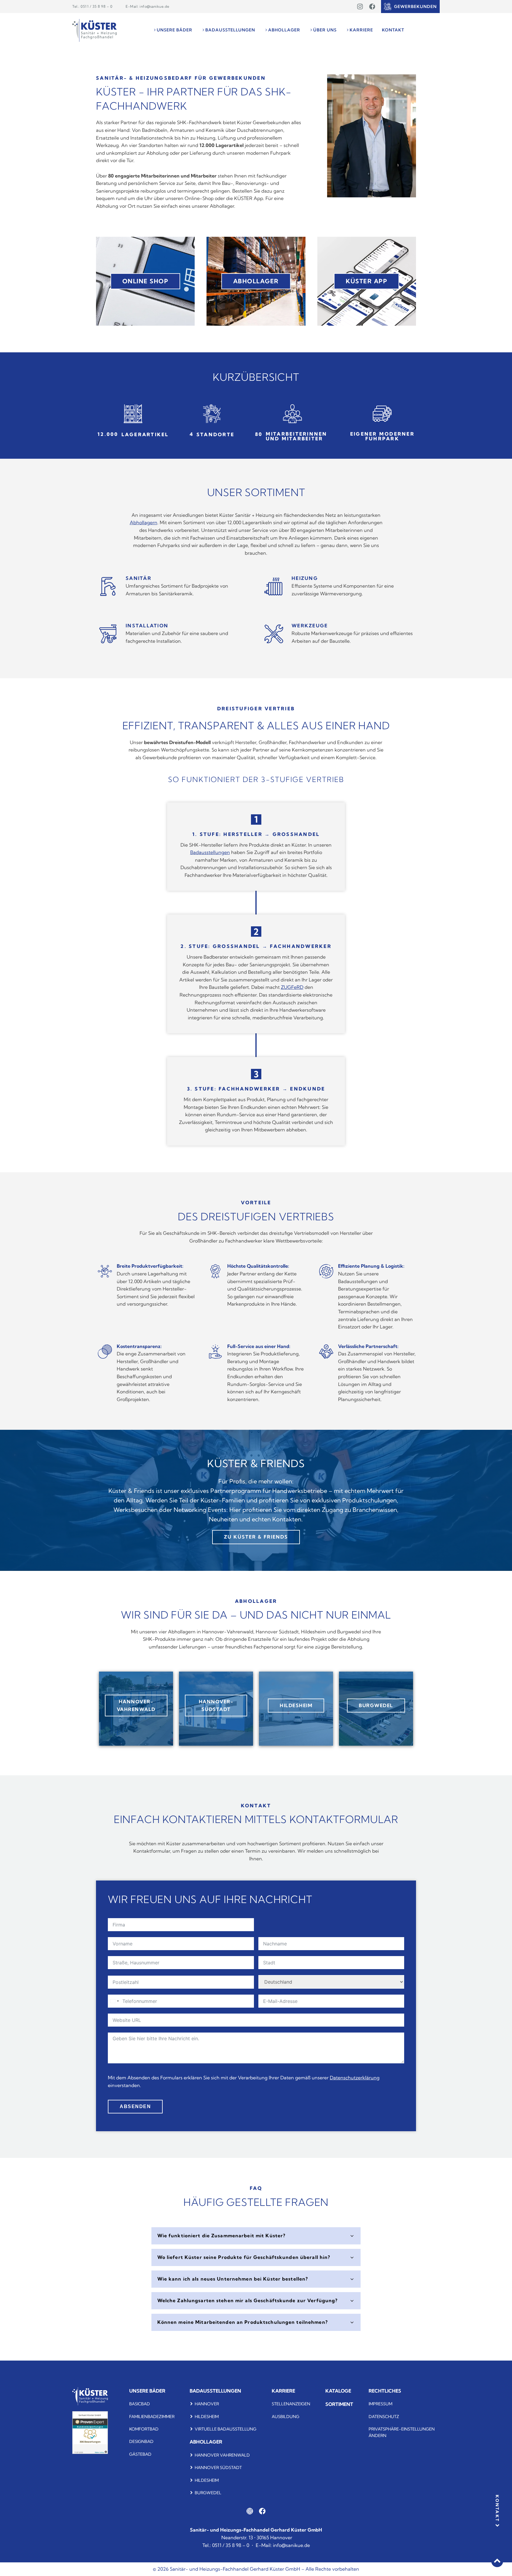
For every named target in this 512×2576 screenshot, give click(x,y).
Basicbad (140, 2404)
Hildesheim (207, 2417)
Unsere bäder (147, 2391)
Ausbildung (285, 2417)
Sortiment (339, 2404)
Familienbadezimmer (152, 2417)
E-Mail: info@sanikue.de (148, 6)
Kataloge (338, 2391)
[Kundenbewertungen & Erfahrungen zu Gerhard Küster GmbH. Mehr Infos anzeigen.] (90, 2452)
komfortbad (144, 2429)
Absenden (135, 2106)
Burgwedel (208, 2493)
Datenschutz (384, 2417)
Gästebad (140, 2454)
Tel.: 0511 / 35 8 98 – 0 (92, 6)
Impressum (380, 2404)
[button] (172, 30)
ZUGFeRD (292, 987)
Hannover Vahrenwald (222, 2455)
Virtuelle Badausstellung (225, 2429)
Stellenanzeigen (291, 2404)
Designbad (141, 2441)
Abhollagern (144, 522)
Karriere (283, 2391)
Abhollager (206, 2442)
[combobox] (114, 2001)
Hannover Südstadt (218, 2468)
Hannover (207, 2404)
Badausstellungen (210, 852)
